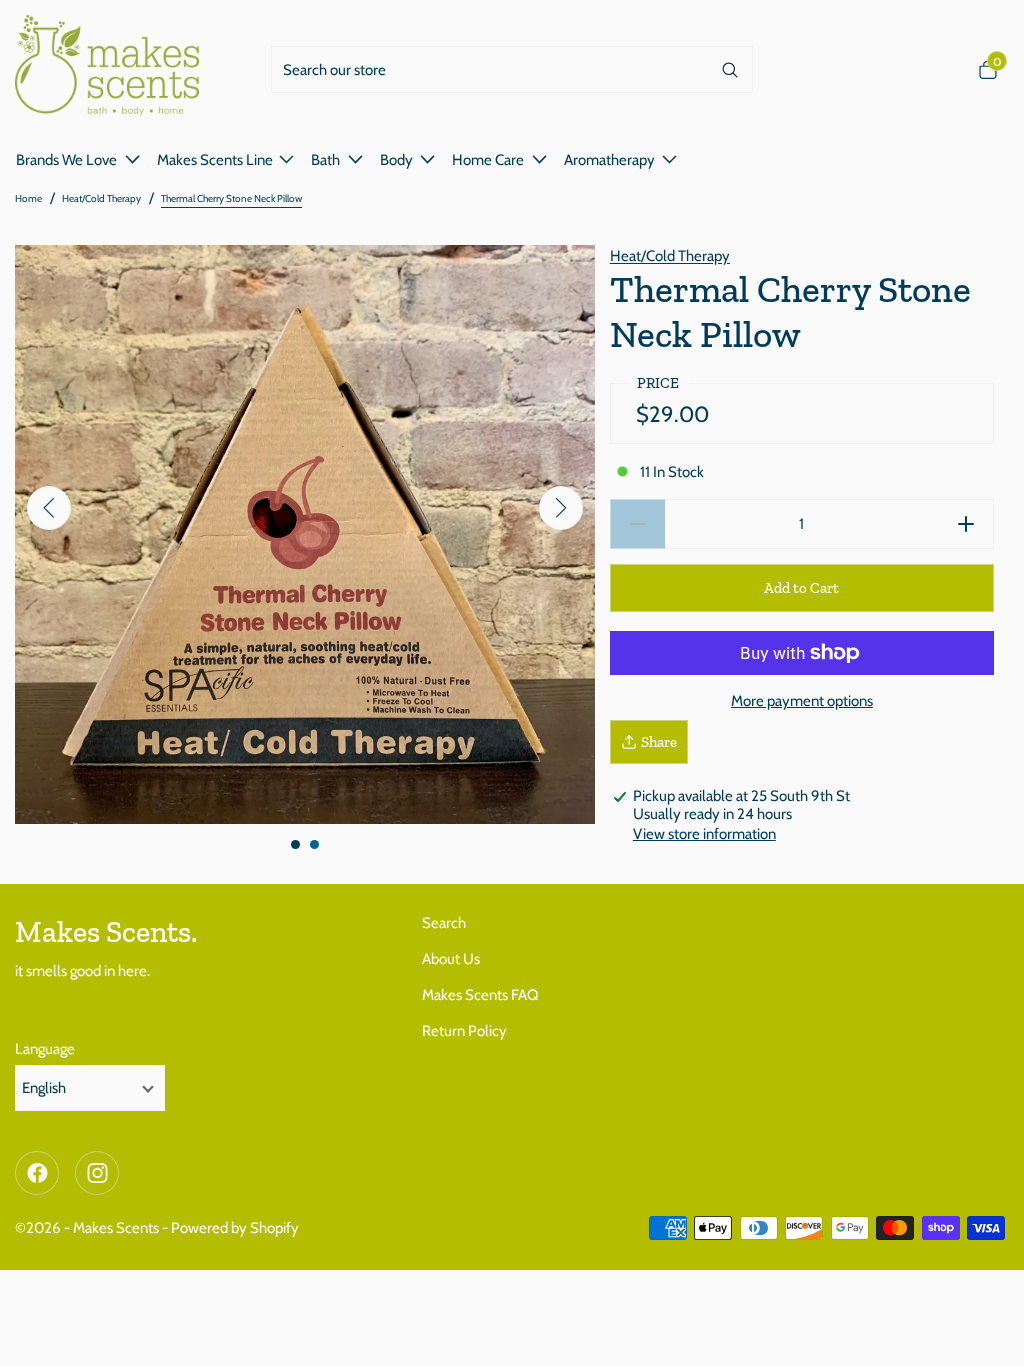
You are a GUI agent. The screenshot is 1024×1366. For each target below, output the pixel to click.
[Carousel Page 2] (314, 844)
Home (28, 198)
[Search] (730, 69)
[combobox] (490, 69)
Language (45, 1049)
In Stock (672, 472)
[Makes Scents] (115, 70)
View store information (704, 834)
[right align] (561, 508)
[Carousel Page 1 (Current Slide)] (295, 844)
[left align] (49, 508)
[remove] (637, 524)
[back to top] (989, 1331)
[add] (966, 524)
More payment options (802, 701)
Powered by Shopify (235, 1228)
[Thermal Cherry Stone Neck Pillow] (305, 535)
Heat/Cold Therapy (101, 198)
